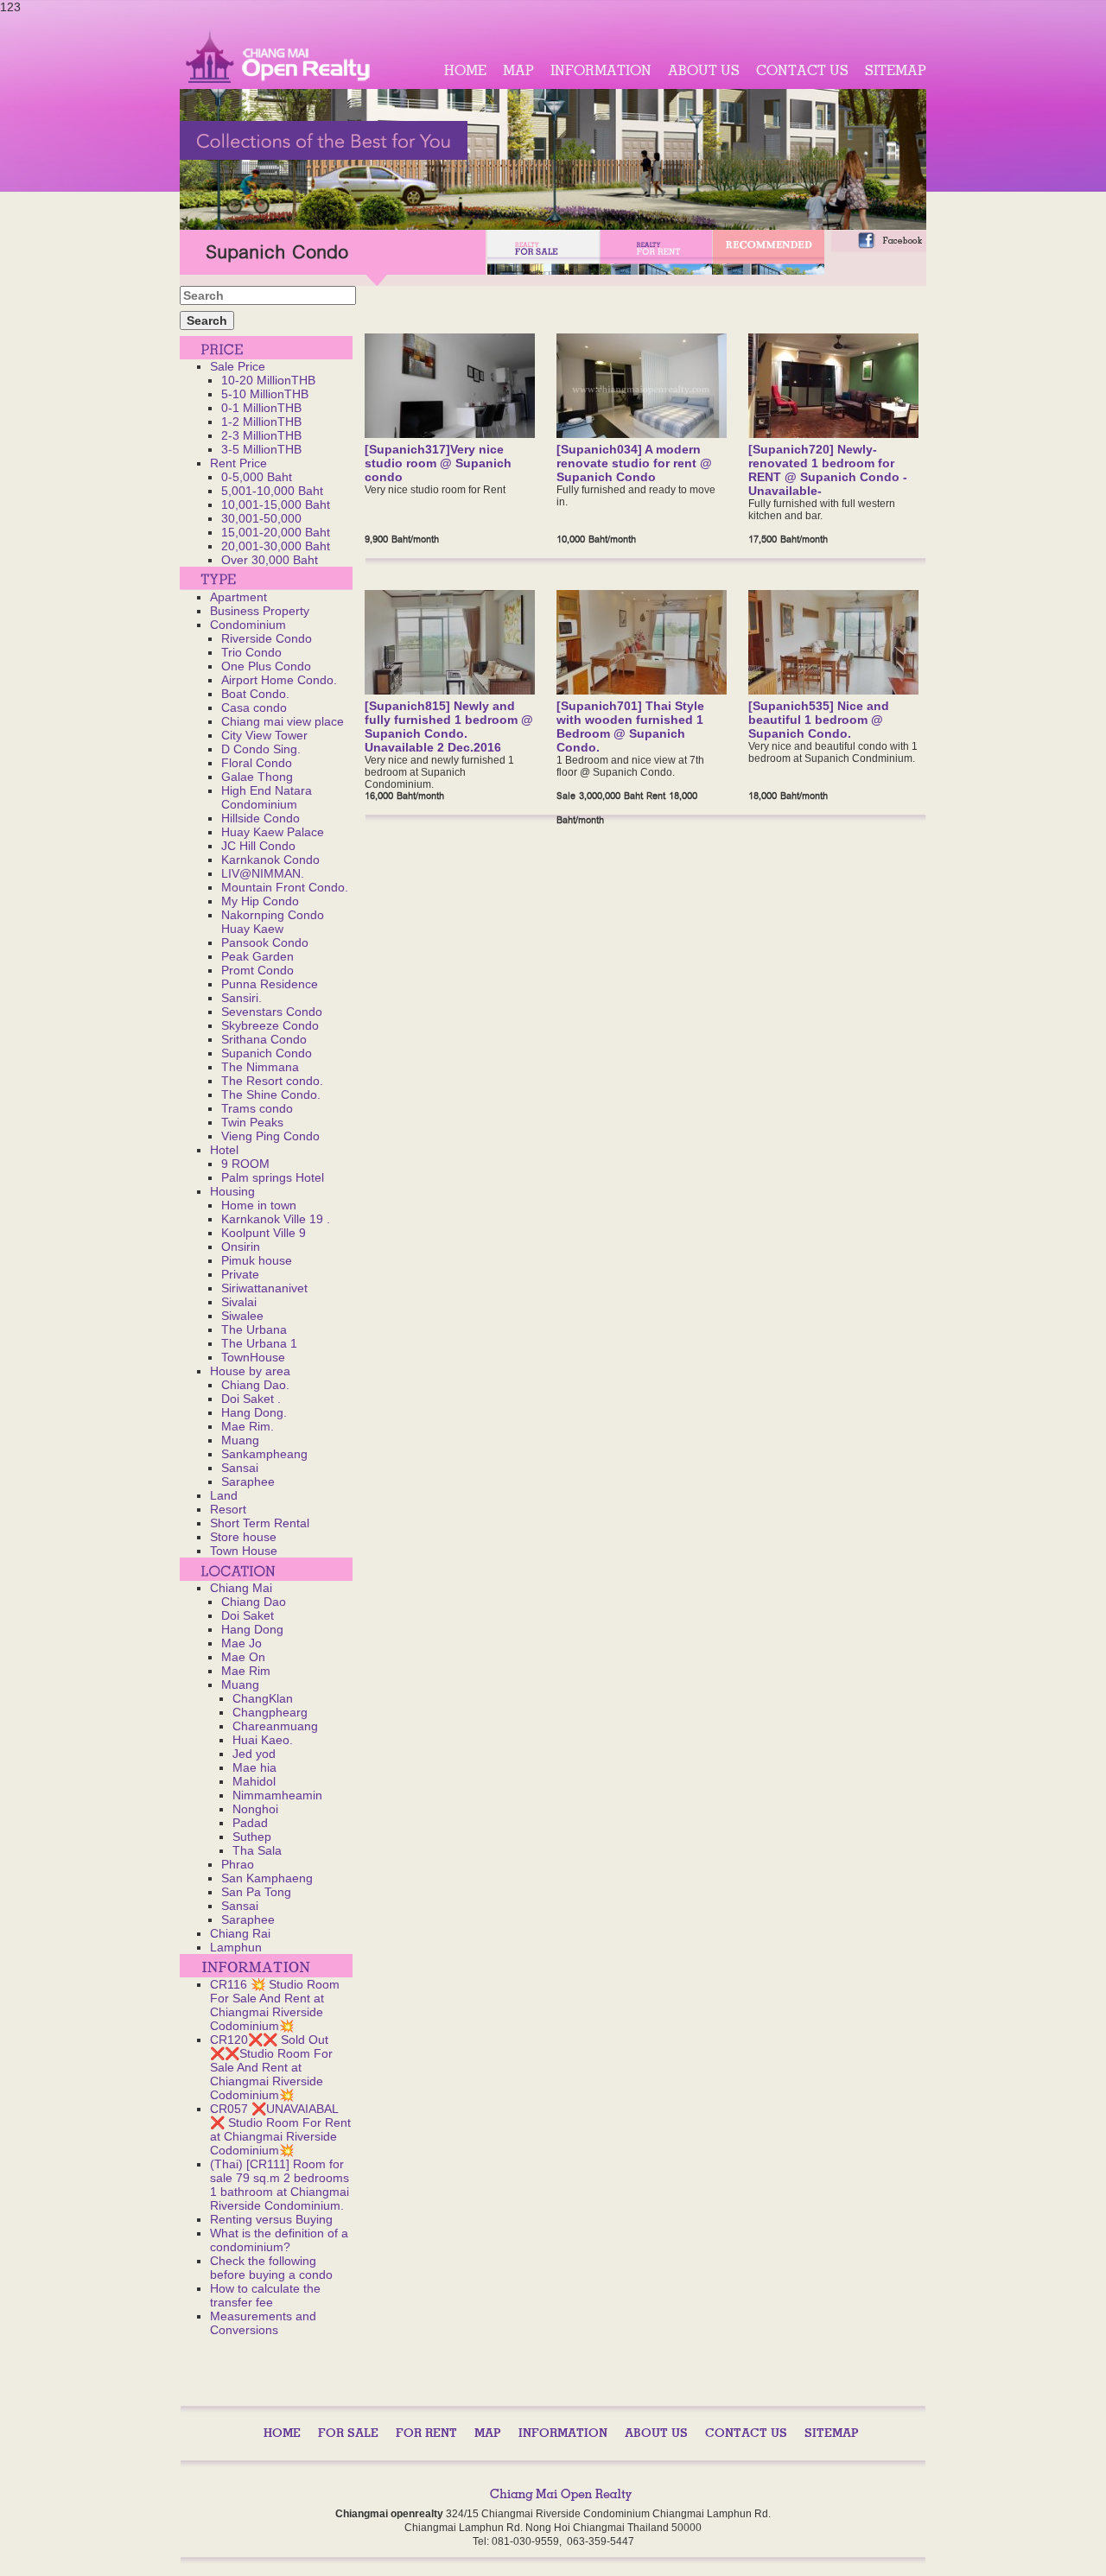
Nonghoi (255, 1809)
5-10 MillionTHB (265, 394)
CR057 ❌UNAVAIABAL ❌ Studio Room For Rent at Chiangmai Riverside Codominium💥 (280, 2129)
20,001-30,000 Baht (276, 546)
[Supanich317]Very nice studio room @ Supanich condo (438, 463)
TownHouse (253, 1357)
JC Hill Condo (258, 846)
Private (240, 1274)
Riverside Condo (267, 638)
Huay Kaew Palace (273, 832)
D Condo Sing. (261, 749)
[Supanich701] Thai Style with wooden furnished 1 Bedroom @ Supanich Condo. (630, 726)
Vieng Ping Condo (270, 1136)
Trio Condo (251, 652)
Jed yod (254, 1754)
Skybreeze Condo (270, 1025)
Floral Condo (257, 763)
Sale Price (238, 366)
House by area (250, 1371)
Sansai (240, 1468)
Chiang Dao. (255, 1385)
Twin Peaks (252, 1122)
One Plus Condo (266, 666)
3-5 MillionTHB (261, 449)
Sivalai (239, 1302)
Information (601, 70)
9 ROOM (245, 1164)
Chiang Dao (254, 1602)
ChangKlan (263, 1698)
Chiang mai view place (283, 721)
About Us (704, 70)
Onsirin (241, 1247)
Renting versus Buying (271, 2219)
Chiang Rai (240, 1933)
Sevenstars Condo (272, 1012)
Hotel (224, 1150)
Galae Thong (257, 777)
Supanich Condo (267, 1053)
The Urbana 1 (259, 1343)
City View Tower (264, 735)
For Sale (348, 2433)
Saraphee (248, 1482)
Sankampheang (264, 1454)
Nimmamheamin (277, 1795)
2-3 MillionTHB (261, 435)
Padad (250, 1823)
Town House (244, 1551)
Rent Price (238, 463)
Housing (232, 1191)
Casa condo (254, 707)
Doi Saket (248, 1615)
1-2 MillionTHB (261, 422)
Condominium (248, 625)
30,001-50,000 (261, 518)
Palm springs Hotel (273, 1177)
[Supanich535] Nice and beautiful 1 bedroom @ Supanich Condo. (819, 720)
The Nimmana (260, 1067)
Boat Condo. (255, 694)
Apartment (238, 597)
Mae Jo (242, 1643)
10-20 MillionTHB (268, 380)
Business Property (260, 611)
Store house (243, 1537)
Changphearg (270, 1712)
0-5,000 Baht (257, 477)
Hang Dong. (254, 1412)
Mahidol (254, 1781)
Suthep (252, 1837)
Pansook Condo (265, 942)
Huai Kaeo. (263, 1740)
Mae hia (254, 1767)
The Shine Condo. (271, 1094)
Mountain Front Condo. (285, 887)
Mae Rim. (248, 1426)
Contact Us (802, 70)
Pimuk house (257, 1260)
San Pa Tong (256, 1892)
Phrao (238, 1864)
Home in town (259, 1205)
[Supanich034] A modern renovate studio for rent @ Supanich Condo (634, 463)
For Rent (426, 2433)
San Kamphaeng (267, 1878)
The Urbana (254, 1329)
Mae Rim (246, 1671)
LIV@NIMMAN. (263, 873)
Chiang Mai (241, 1588)
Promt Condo (257, 970)
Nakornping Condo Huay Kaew (273, 922)
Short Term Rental (260, 1523)
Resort (228, 1509)
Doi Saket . (251, 1399)
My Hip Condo (260, 901)
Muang (240, 1440)
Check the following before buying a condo (271, 2268)
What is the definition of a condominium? (279, 2240)
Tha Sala (257, 1850)
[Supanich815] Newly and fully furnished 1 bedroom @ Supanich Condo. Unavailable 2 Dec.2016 (449, 726)
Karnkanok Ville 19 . (276, 1219)
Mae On (243, 1657)
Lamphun (236, 1947)
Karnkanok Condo (270, 860)
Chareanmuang (275, 1726)
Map (518, 70)
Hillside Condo (261, 818)
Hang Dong (252, 1629)
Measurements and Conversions (263, 2323)
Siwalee (242, 1316)
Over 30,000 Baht (270, 560)
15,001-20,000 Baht (276, 532)
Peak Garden (257, 956)
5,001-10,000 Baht (272, 491)
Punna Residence (270, 984)
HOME (465, 70)
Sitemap (896, 70)
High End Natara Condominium (267, 797)
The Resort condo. (272, 1081)
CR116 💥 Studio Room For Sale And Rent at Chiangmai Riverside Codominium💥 (275, 2005)
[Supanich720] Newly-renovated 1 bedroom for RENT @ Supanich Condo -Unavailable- (828, 470)
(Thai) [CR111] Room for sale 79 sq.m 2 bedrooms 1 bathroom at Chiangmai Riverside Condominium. (280, 2185)
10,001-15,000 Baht (276, 504)
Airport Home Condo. (279, 680)
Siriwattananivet (264, 1288)
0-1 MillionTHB (261, 408)
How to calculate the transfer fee (265, 2295)
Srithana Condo (264, 1039)
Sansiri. (242, 998)
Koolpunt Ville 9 (264, 1233)
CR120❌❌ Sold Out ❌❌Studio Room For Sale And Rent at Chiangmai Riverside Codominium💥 (271, 2067)
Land (224, 1495)
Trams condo (257, 1108)
